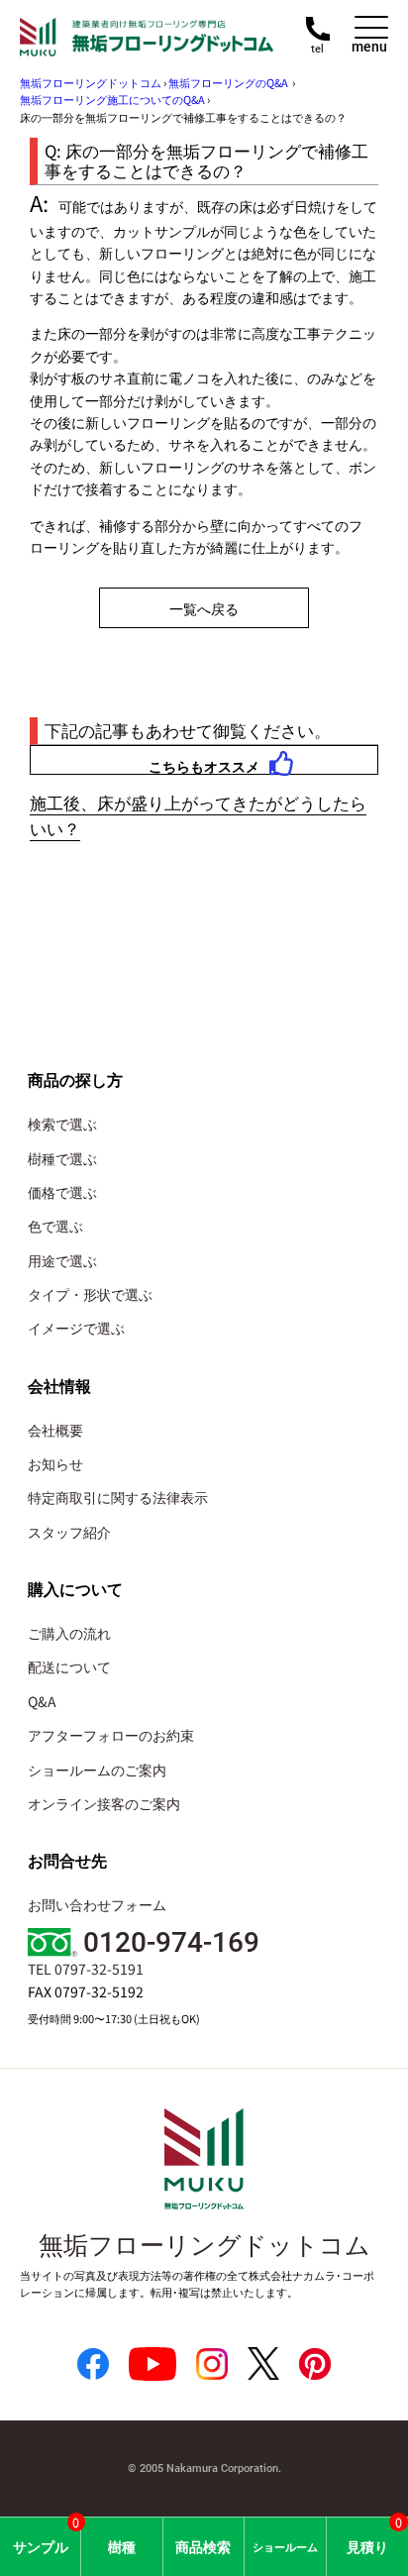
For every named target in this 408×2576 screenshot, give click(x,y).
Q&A (42, 1701)
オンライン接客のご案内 (104, 1803)
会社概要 (55, 1430)
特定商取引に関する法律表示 (118, 1497)
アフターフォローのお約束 (111, 1735)
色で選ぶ (55, 1226)
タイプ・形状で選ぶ (90, 1294)
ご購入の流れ (69, 1633)
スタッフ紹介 (69, 1532)
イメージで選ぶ (76, 1328)
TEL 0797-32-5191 (86, 1969)
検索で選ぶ (62, 1124)
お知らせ (55, 1463)
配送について (69, 1666)
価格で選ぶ (62, 1192)
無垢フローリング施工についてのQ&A (112, 99)
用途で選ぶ (62, 1260)
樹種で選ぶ (62, 1158)
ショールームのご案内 (97, 1770)
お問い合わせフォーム (97, 1904)
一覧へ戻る (204, 608)
